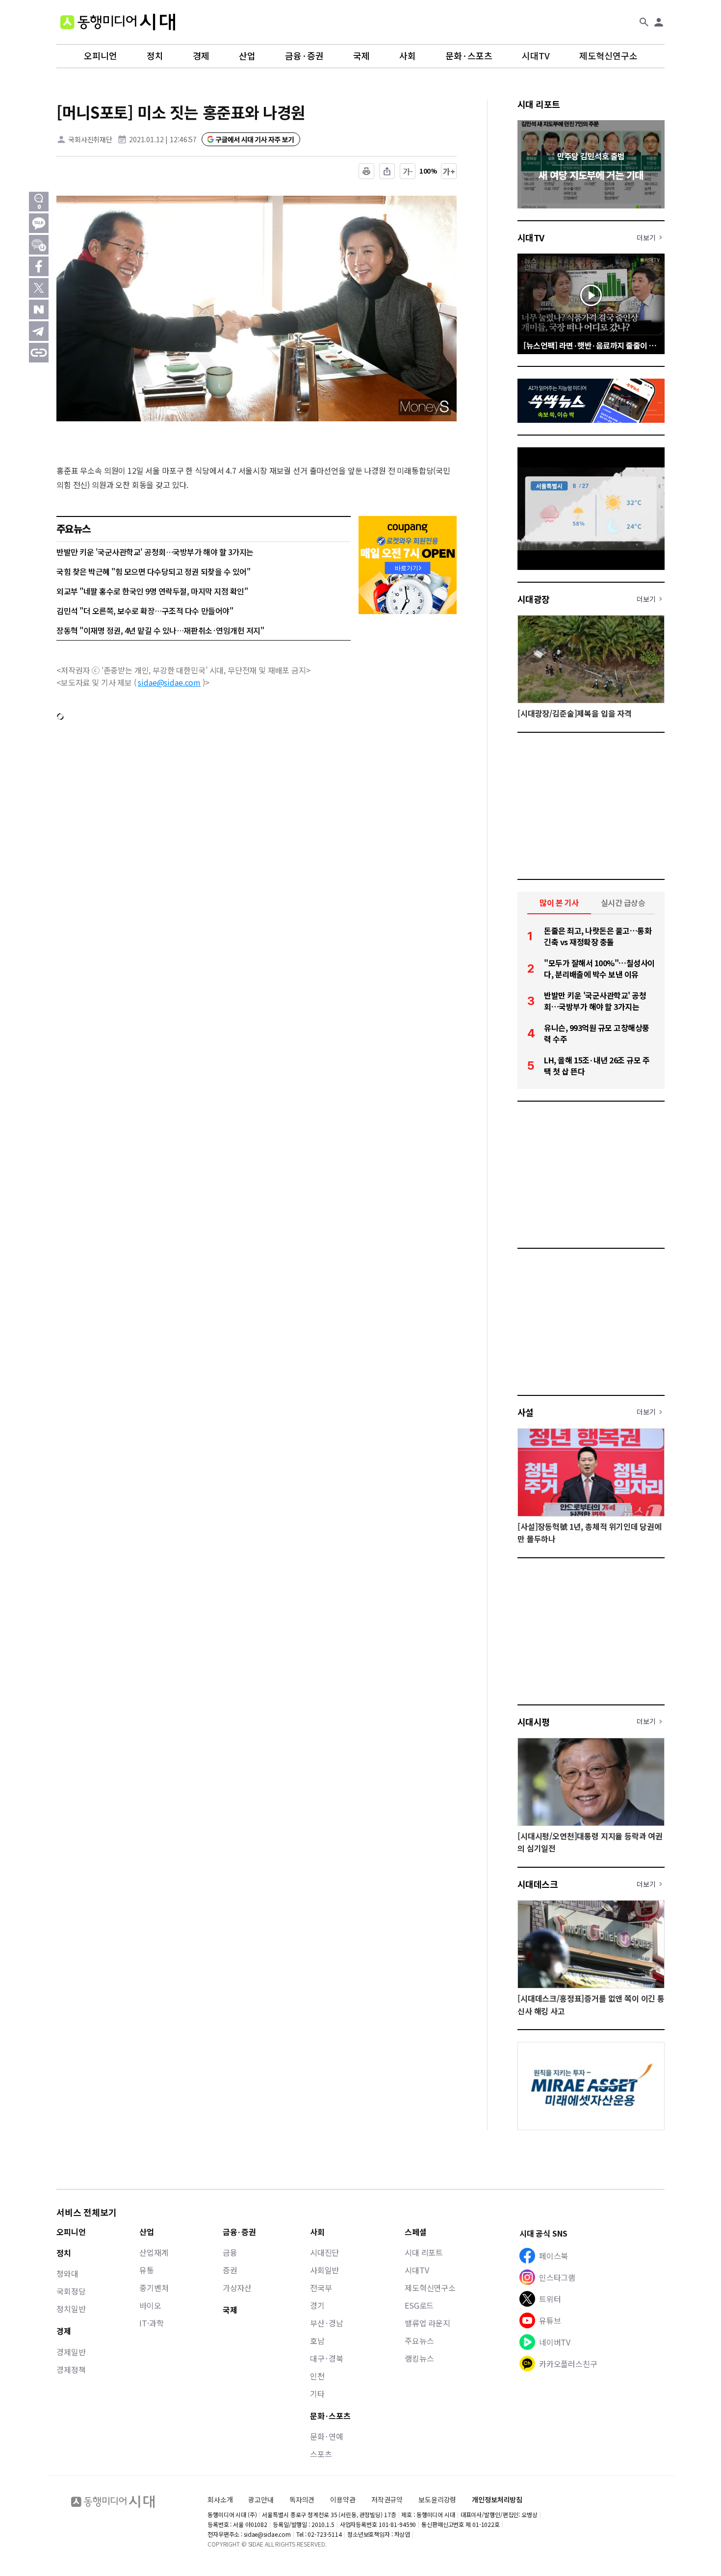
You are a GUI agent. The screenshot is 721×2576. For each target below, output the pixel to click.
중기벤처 (154, 2288)
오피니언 (101, 56)
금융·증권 (304, 56)
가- (408, 171)
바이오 (150, 2305)
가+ (449, 171)
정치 (155, 56)
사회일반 (324, 2270)
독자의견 (302, 2499)
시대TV (536, 56)
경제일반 (71, 2352)
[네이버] (39, 309)
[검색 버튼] (644, 22)
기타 (317, 2394)
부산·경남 (327, 2323)
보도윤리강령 (437, 2499)
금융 (230, 2252)
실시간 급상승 (623, 902)
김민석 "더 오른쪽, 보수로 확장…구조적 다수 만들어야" (145, 611)
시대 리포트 (539, 104)
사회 (408, 56)
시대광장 (534, 599)
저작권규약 (387, 2500)
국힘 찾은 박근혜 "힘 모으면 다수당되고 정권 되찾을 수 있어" (153, 571)
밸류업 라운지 (427, 2323)
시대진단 (324, 2252)
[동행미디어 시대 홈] (118, 22)
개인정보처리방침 (497, 2500)
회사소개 (220, 2499)
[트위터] (39, 288)
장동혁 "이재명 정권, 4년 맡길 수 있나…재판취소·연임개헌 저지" (160, 630)
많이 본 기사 (559, 902)
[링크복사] (39, 353)
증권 (230, 2270)
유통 (147, 2270)
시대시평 (534, 1722)
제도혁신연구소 (608, 56)
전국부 (321, 2288)
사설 (526, 1412)
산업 (247, 56)
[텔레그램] (39, 331)
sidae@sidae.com (169, 682)
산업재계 (154, 2252)
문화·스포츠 (469, 56)
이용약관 (343, 2500)
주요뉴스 (419, 2341)
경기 (317, 2305)
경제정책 (71, 2370)
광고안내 (261, 2499)
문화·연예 (327, 2436)
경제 (201, 56)
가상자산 (237, 2288)
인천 (317, 2376)
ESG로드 (419, 2305)
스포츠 (321, 2454)
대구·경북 (327, 2358)
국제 (361, 56)
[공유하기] (387, 171)
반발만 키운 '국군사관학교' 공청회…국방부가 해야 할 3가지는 (155, 552)
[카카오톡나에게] (39, 245)
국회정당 (71, 2291)
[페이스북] (39, 266)
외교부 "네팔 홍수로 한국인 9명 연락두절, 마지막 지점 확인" (152, 591)
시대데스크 (538, 1884)
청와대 (67, 2273)
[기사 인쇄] (366, 171)
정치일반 (71, 2309)
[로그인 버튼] (659, 22)
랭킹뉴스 (419, 2358)
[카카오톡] (39, 223)
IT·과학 (151, 2323)
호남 (317, 2341)
